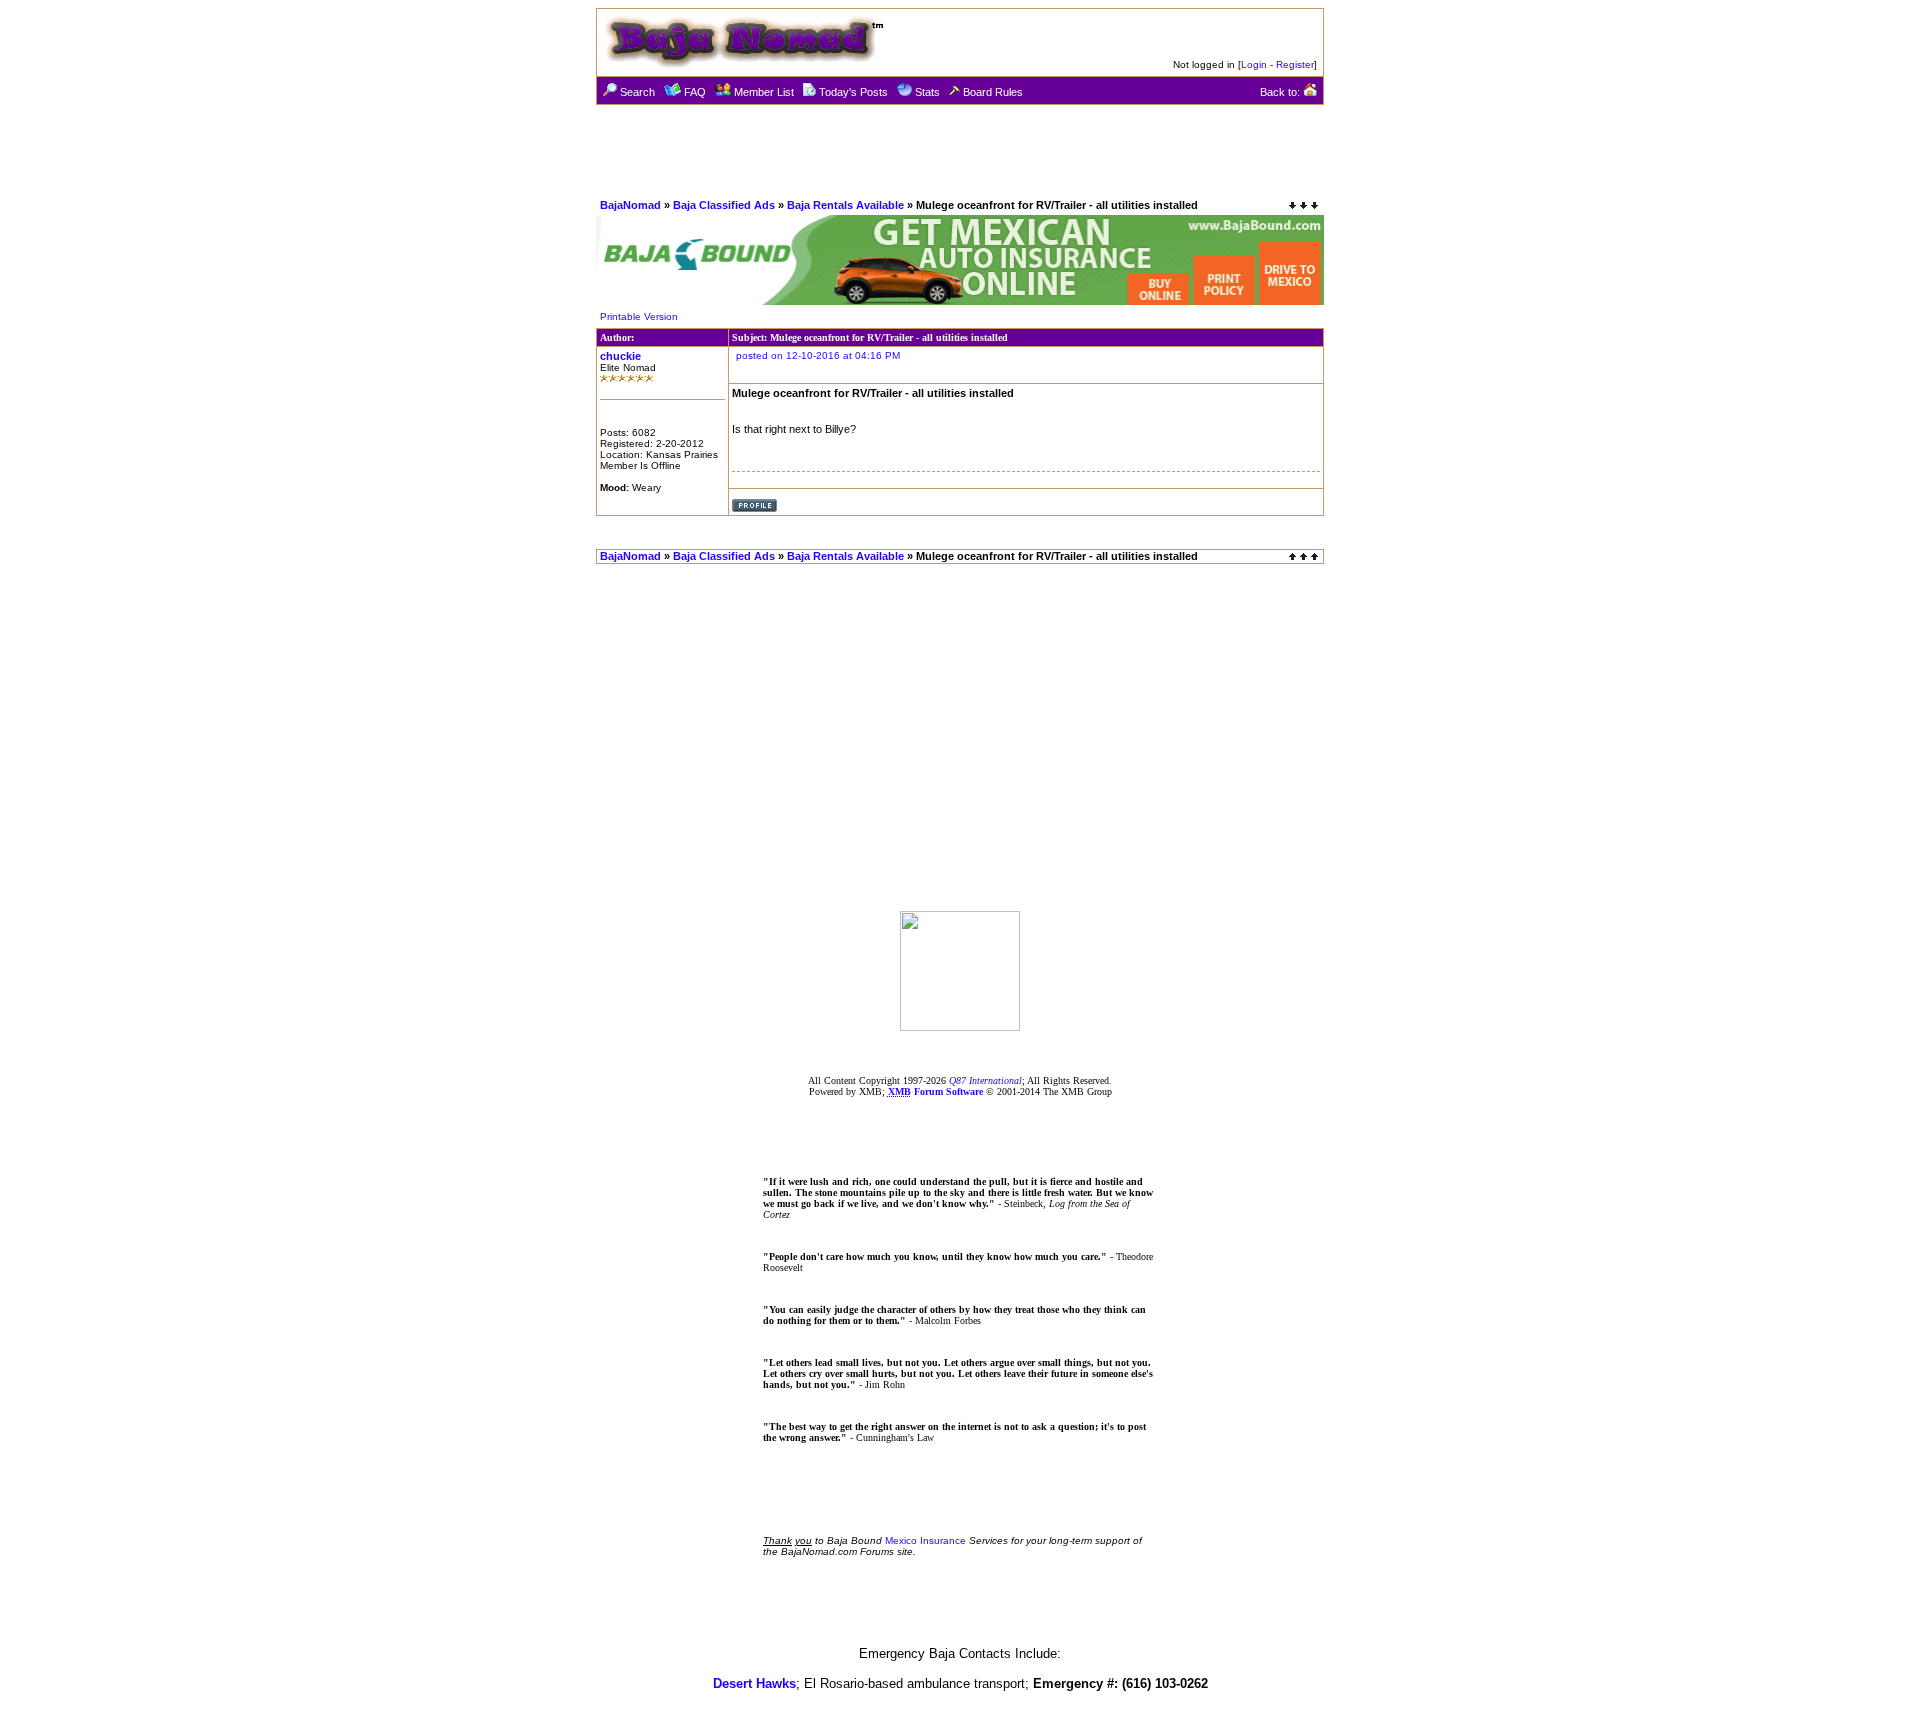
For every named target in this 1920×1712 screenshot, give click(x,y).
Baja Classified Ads (724, 205)
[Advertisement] (960, 150)
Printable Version (639, 316)
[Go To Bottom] (1303, 205)
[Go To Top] (1305, 556)
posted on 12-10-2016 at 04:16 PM (818, 355)
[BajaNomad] (960, 1025)
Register (1295, 64)
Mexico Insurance (925, 1540)
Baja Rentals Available (845, 205)
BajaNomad (630, 205)
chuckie (620, 356)
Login (1254, 64)
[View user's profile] (754, 508)
